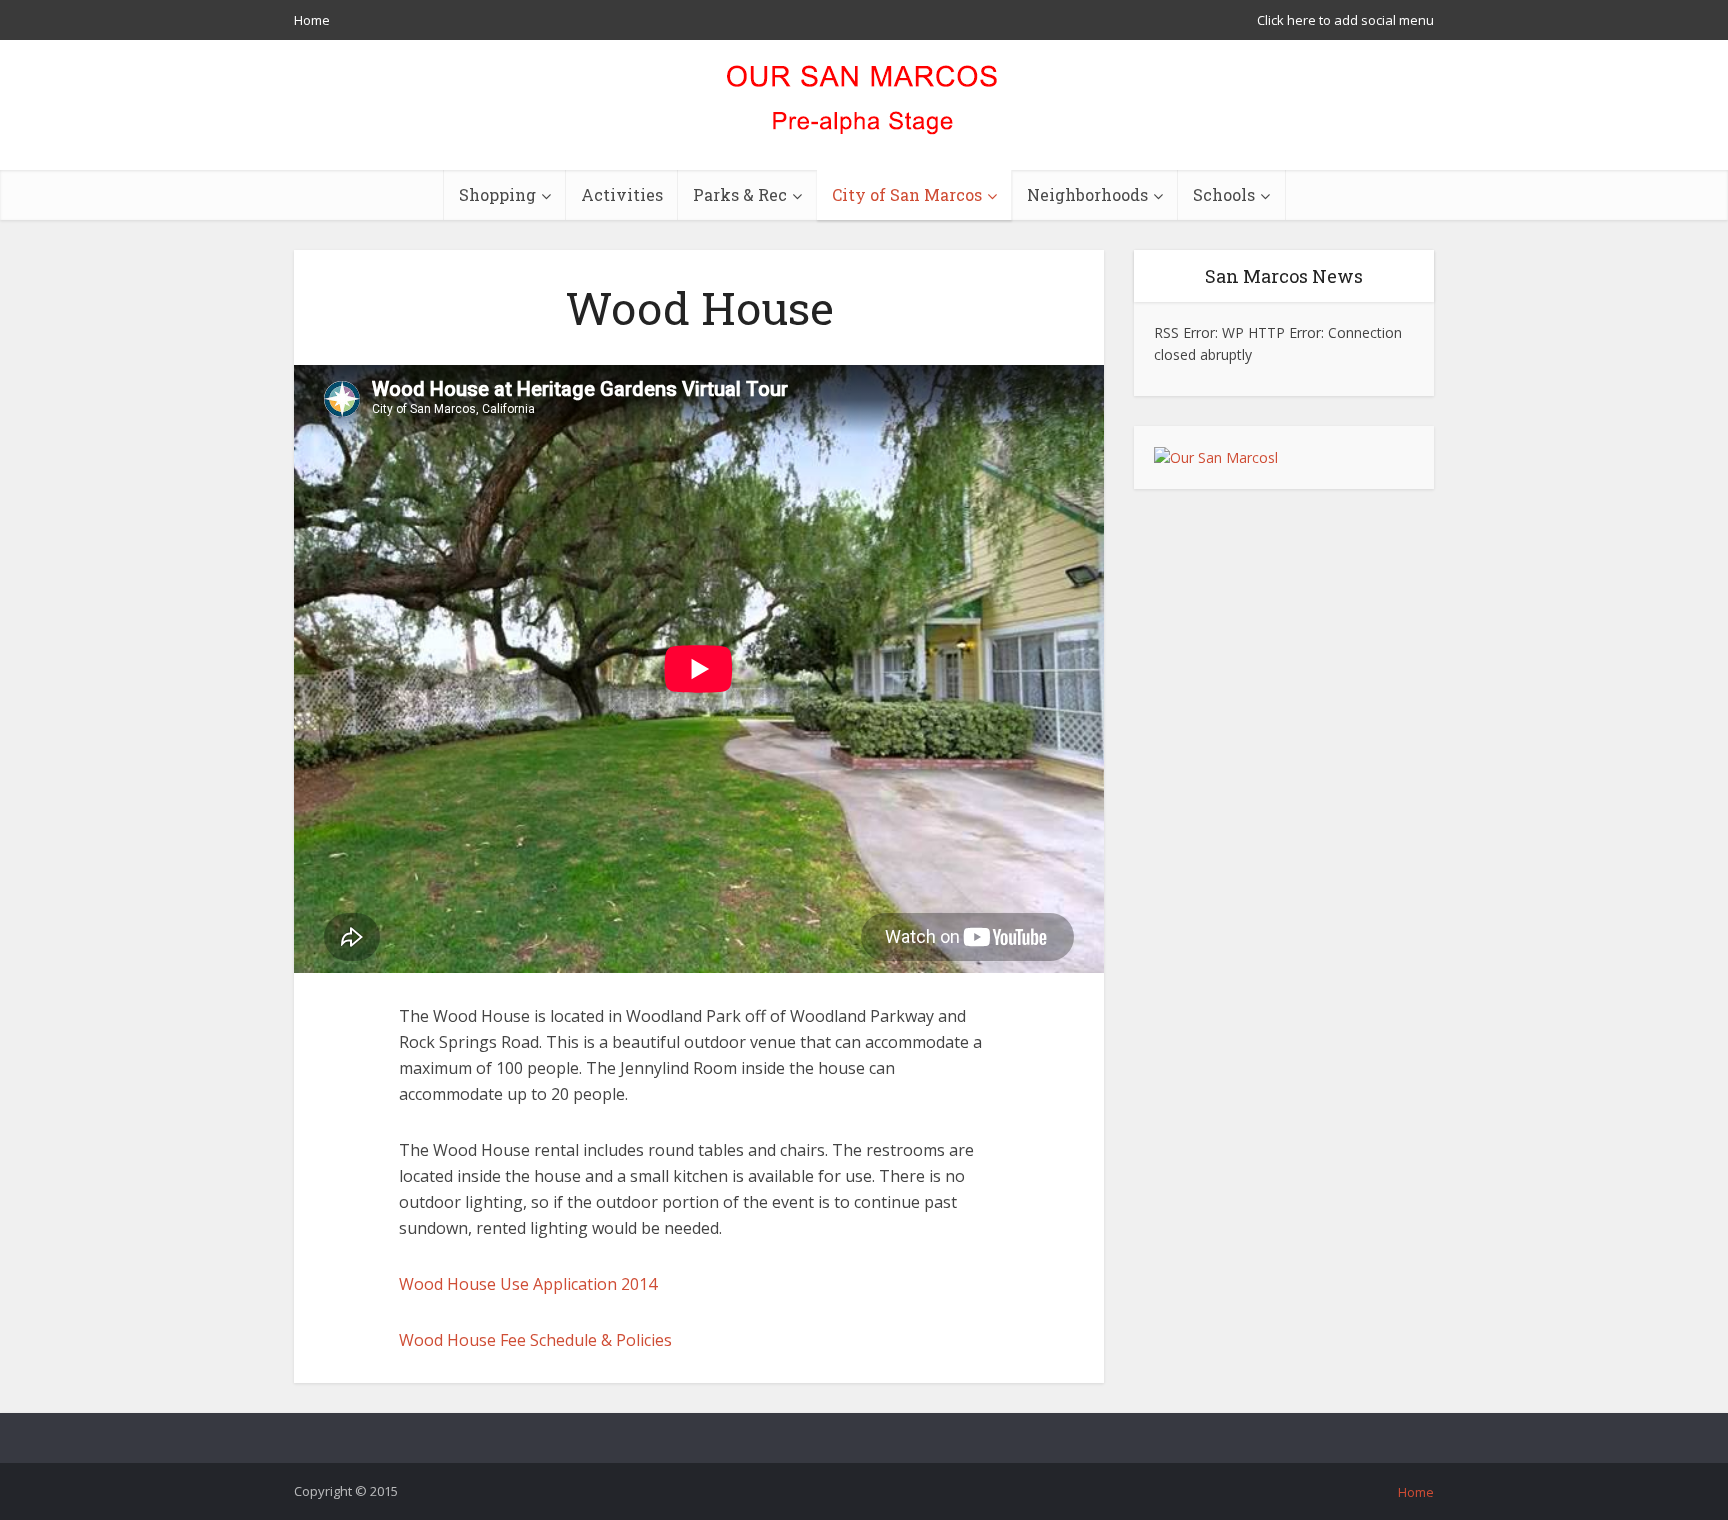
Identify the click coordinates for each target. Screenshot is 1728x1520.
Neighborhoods (1087, 194)
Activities (622, 194)
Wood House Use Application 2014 (528, 1284)
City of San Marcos (907, 194)
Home (312, 20)
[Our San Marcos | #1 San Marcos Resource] (864, 105)
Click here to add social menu (1345, 20)
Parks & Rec (740, 194)
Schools (1224, 194)
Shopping (497, 194)
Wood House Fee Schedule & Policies (535, 1340)
